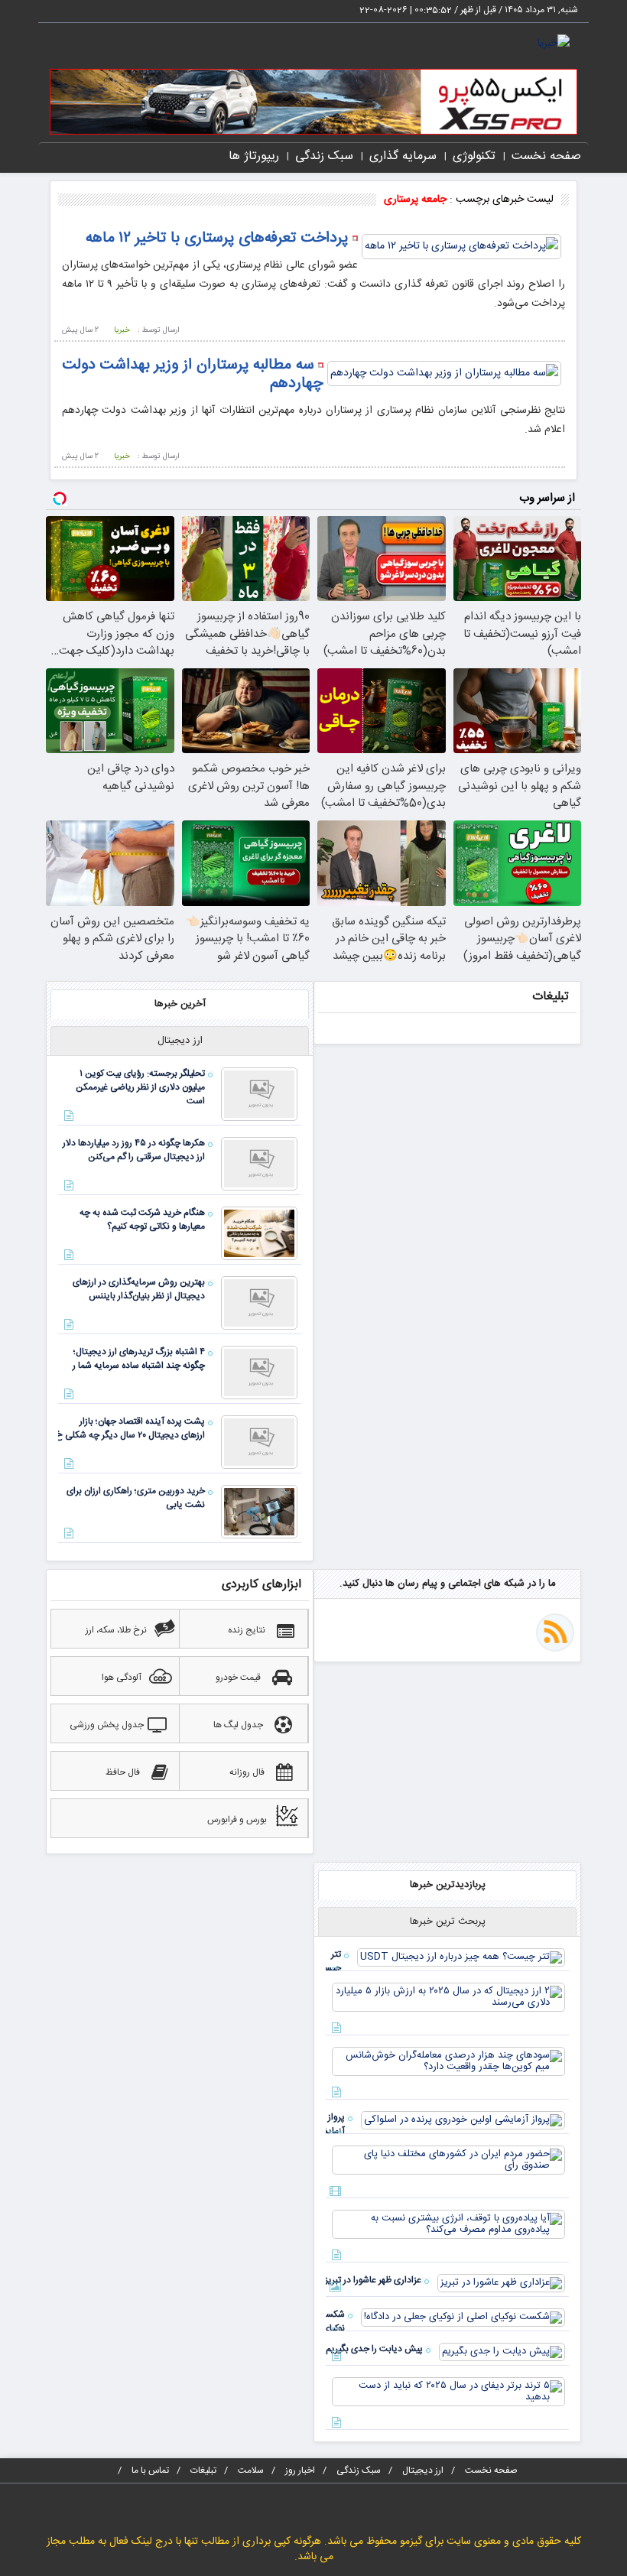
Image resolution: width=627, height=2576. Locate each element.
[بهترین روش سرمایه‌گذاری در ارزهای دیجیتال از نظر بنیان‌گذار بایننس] (259, 1303)
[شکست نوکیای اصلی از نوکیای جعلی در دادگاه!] (463, 2318)
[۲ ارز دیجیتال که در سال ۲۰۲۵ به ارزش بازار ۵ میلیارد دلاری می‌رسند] (448, 1997)
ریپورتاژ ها (254, 156)
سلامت (251, 2470)
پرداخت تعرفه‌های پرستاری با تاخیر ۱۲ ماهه (217, 238)
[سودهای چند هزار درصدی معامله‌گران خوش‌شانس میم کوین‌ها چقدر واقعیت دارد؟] (448, 2061)
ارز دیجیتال (423, 2470)
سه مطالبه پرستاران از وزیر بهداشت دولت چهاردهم (193, 374)
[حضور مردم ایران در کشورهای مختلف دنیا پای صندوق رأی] (448, 2160)
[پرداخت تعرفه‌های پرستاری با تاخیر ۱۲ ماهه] (461, 247)
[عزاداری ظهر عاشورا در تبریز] (501, 2283)
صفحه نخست (546, 156)
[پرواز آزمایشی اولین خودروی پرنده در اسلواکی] (463, 2120)
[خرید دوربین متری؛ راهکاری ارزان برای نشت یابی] (259, 1512)
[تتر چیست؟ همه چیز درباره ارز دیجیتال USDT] (461, 1957)
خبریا (122, 330)
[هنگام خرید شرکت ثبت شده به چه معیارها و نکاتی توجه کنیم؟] (259, 1233)
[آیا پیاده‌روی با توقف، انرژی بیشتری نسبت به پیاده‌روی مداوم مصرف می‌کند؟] (448, 2224)
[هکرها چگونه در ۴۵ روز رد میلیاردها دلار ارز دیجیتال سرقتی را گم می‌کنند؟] (259, 1164)
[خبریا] (554, 44)
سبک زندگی (324, 156)
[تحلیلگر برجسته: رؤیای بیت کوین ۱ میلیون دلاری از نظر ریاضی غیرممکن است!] (259, 1094)
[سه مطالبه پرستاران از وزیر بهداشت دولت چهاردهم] (444, 374)
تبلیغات (203, 2470)
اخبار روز (300, 2470)
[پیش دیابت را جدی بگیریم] (502, 2352)
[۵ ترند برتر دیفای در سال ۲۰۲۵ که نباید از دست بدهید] (448, 2392)
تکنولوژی (474, 156)
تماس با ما (150, 2470)
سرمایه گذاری (403, 156)
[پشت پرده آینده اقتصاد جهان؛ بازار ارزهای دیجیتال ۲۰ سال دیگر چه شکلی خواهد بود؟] (259, 1442)
